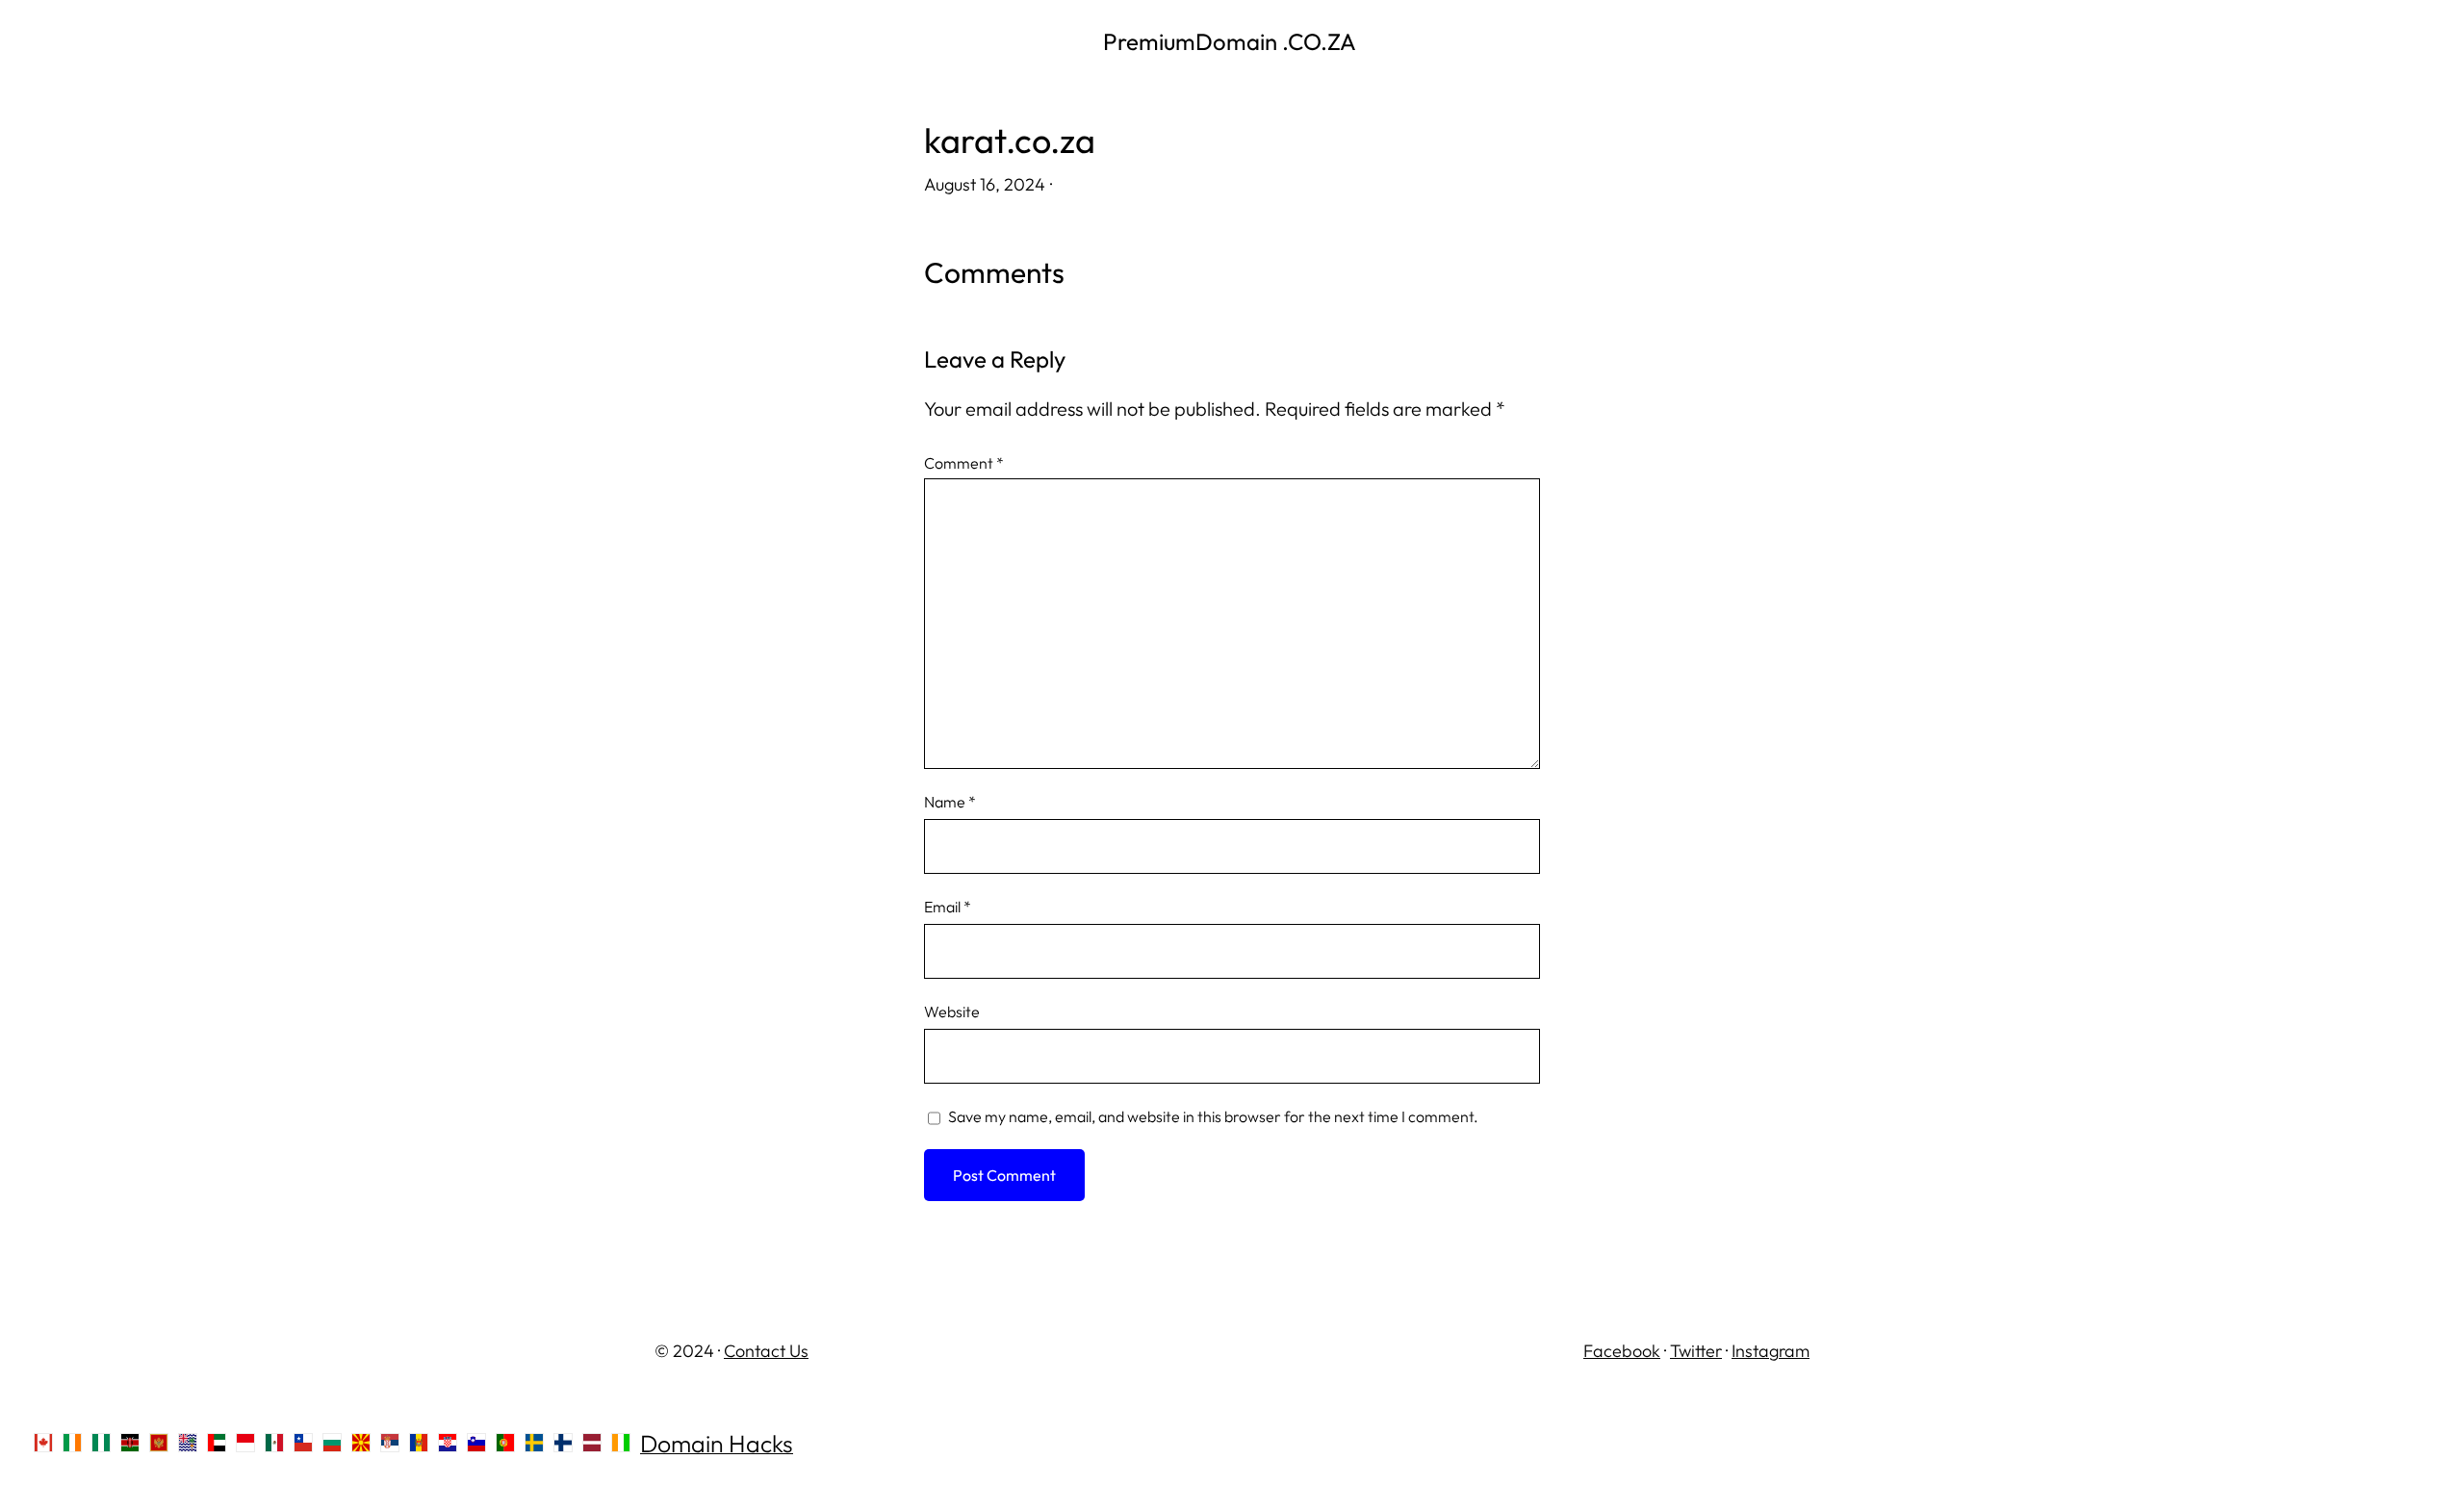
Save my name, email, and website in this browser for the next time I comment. (1213, 1116)
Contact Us (766, 1351)
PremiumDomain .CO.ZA (1232, 41)
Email (948, 907)
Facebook (1622, 1351)
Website (952, 1011)
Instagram (1771, 1351)
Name (950, 802)
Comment (964, 463)
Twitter (1696, 1351)
